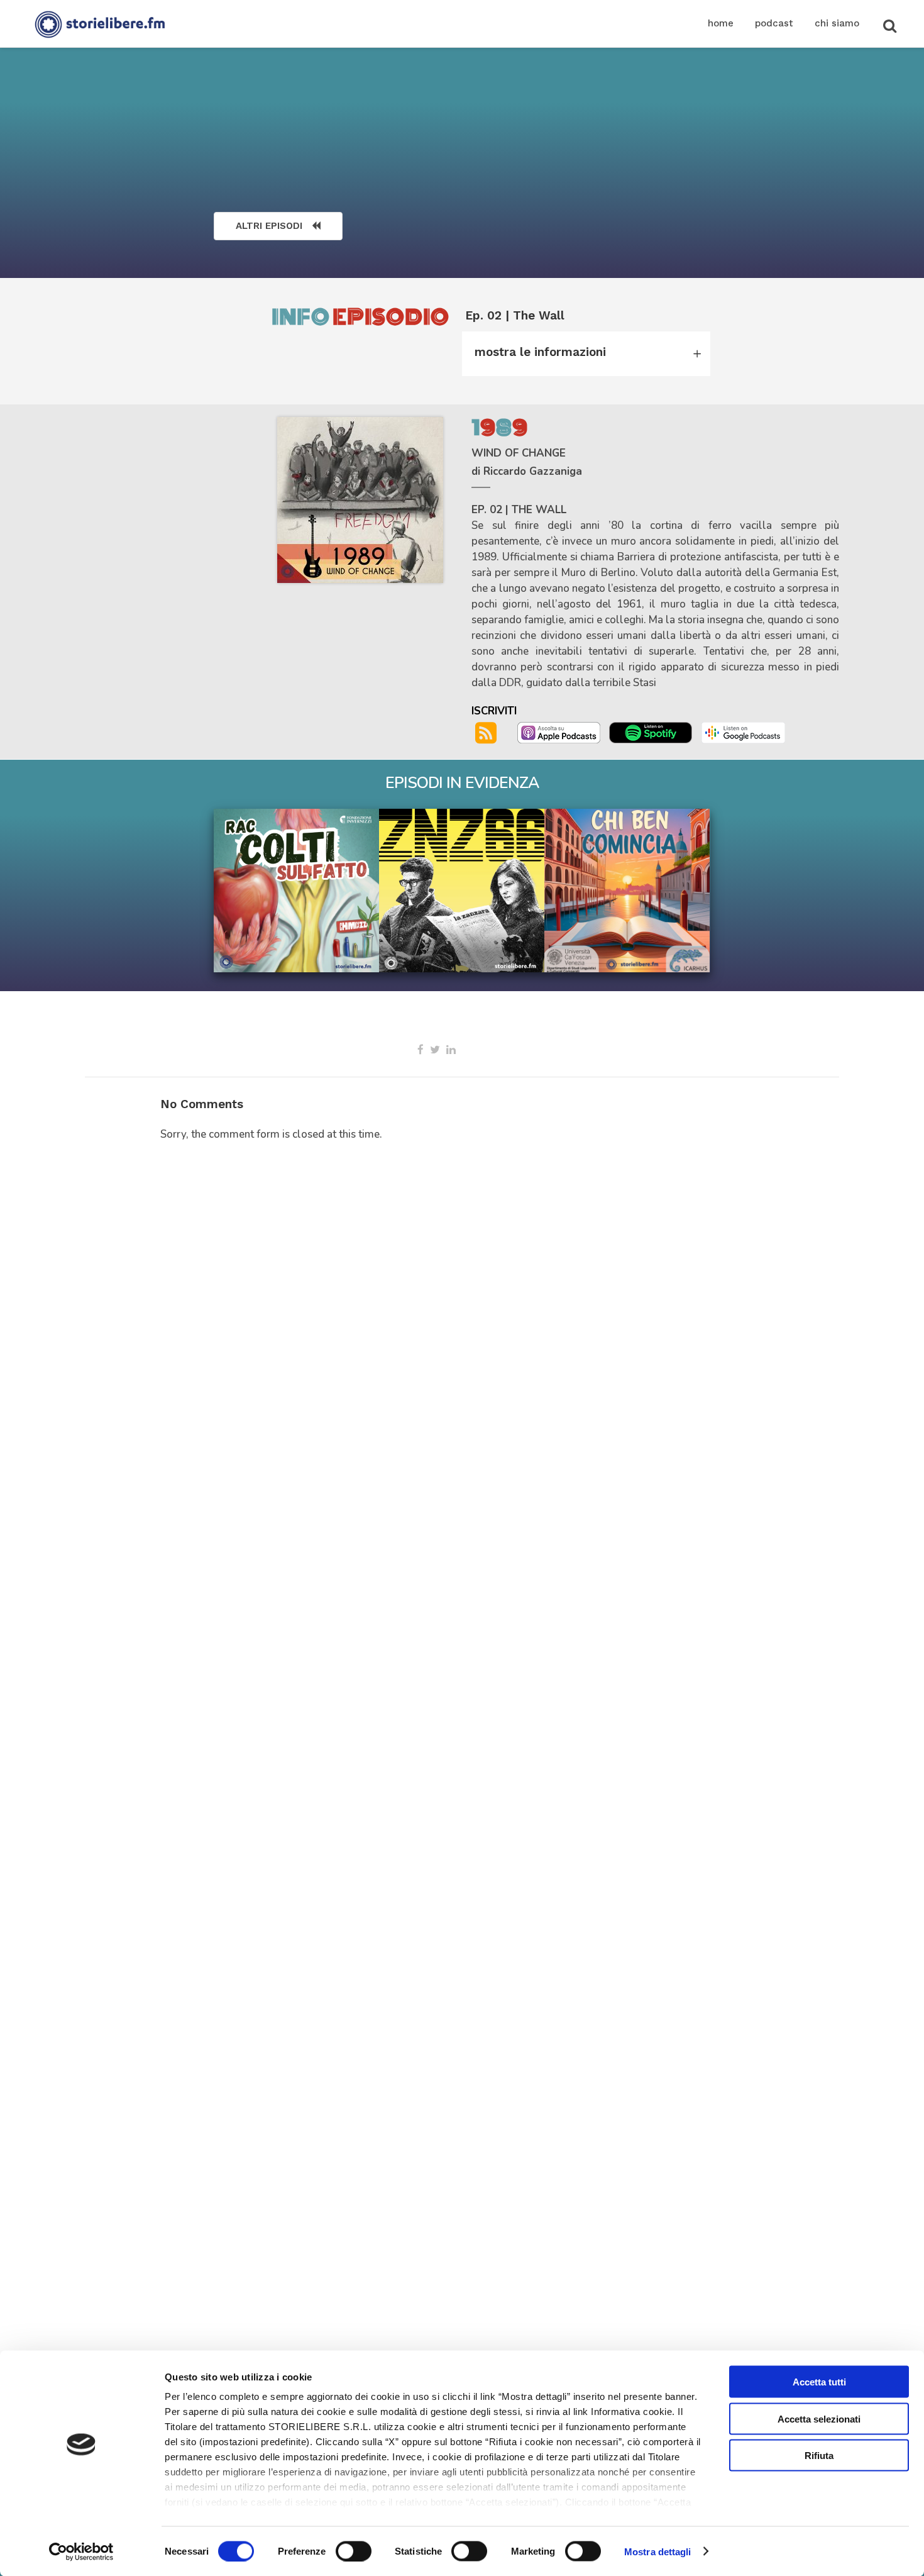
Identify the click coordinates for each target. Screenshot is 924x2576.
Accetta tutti (819, 2382)
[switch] (354, 2551)
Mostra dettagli (658, 2551)
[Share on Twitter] (435, 1050)
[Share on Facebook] (421, 1050)
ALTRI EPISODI (269, 226)
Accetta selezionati (819, 2418)
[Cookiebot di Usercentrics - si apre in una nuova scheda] (81, 2551)
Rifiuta (819, 2456)
